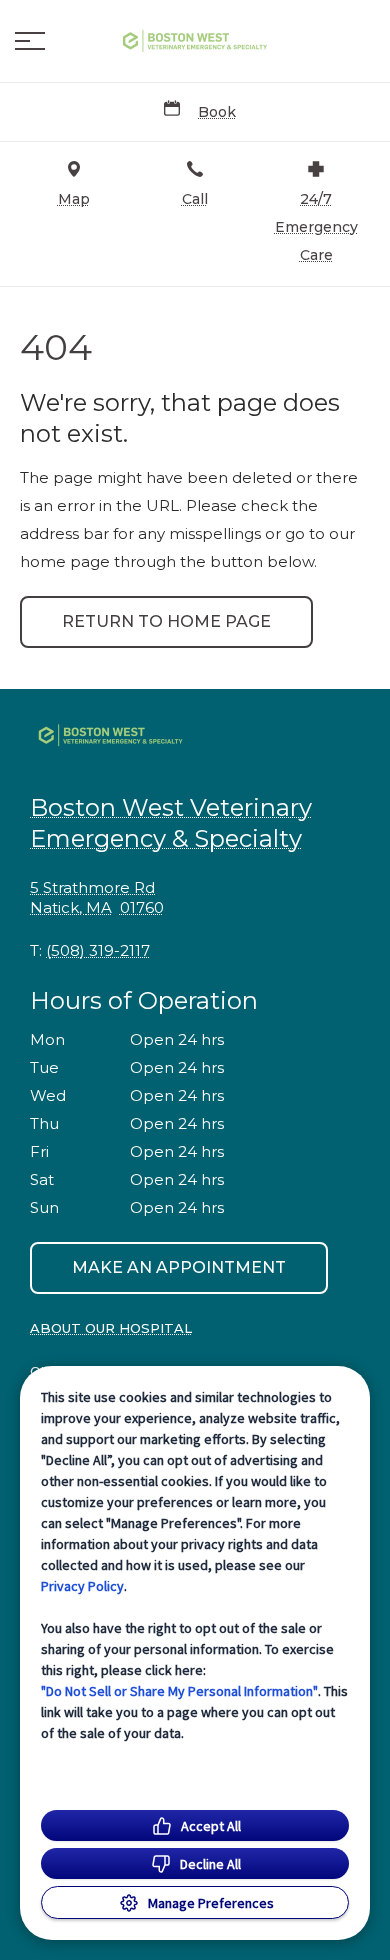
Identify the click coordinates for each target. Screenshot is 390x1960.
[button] (30, 41)
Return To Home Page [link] (166, 621)
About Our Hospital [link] (111, 1328)
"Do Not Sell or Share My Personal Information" (179, 1691)
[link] (195, 41)
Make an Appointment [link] (179, 1267)
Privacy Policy (82, 1586)
